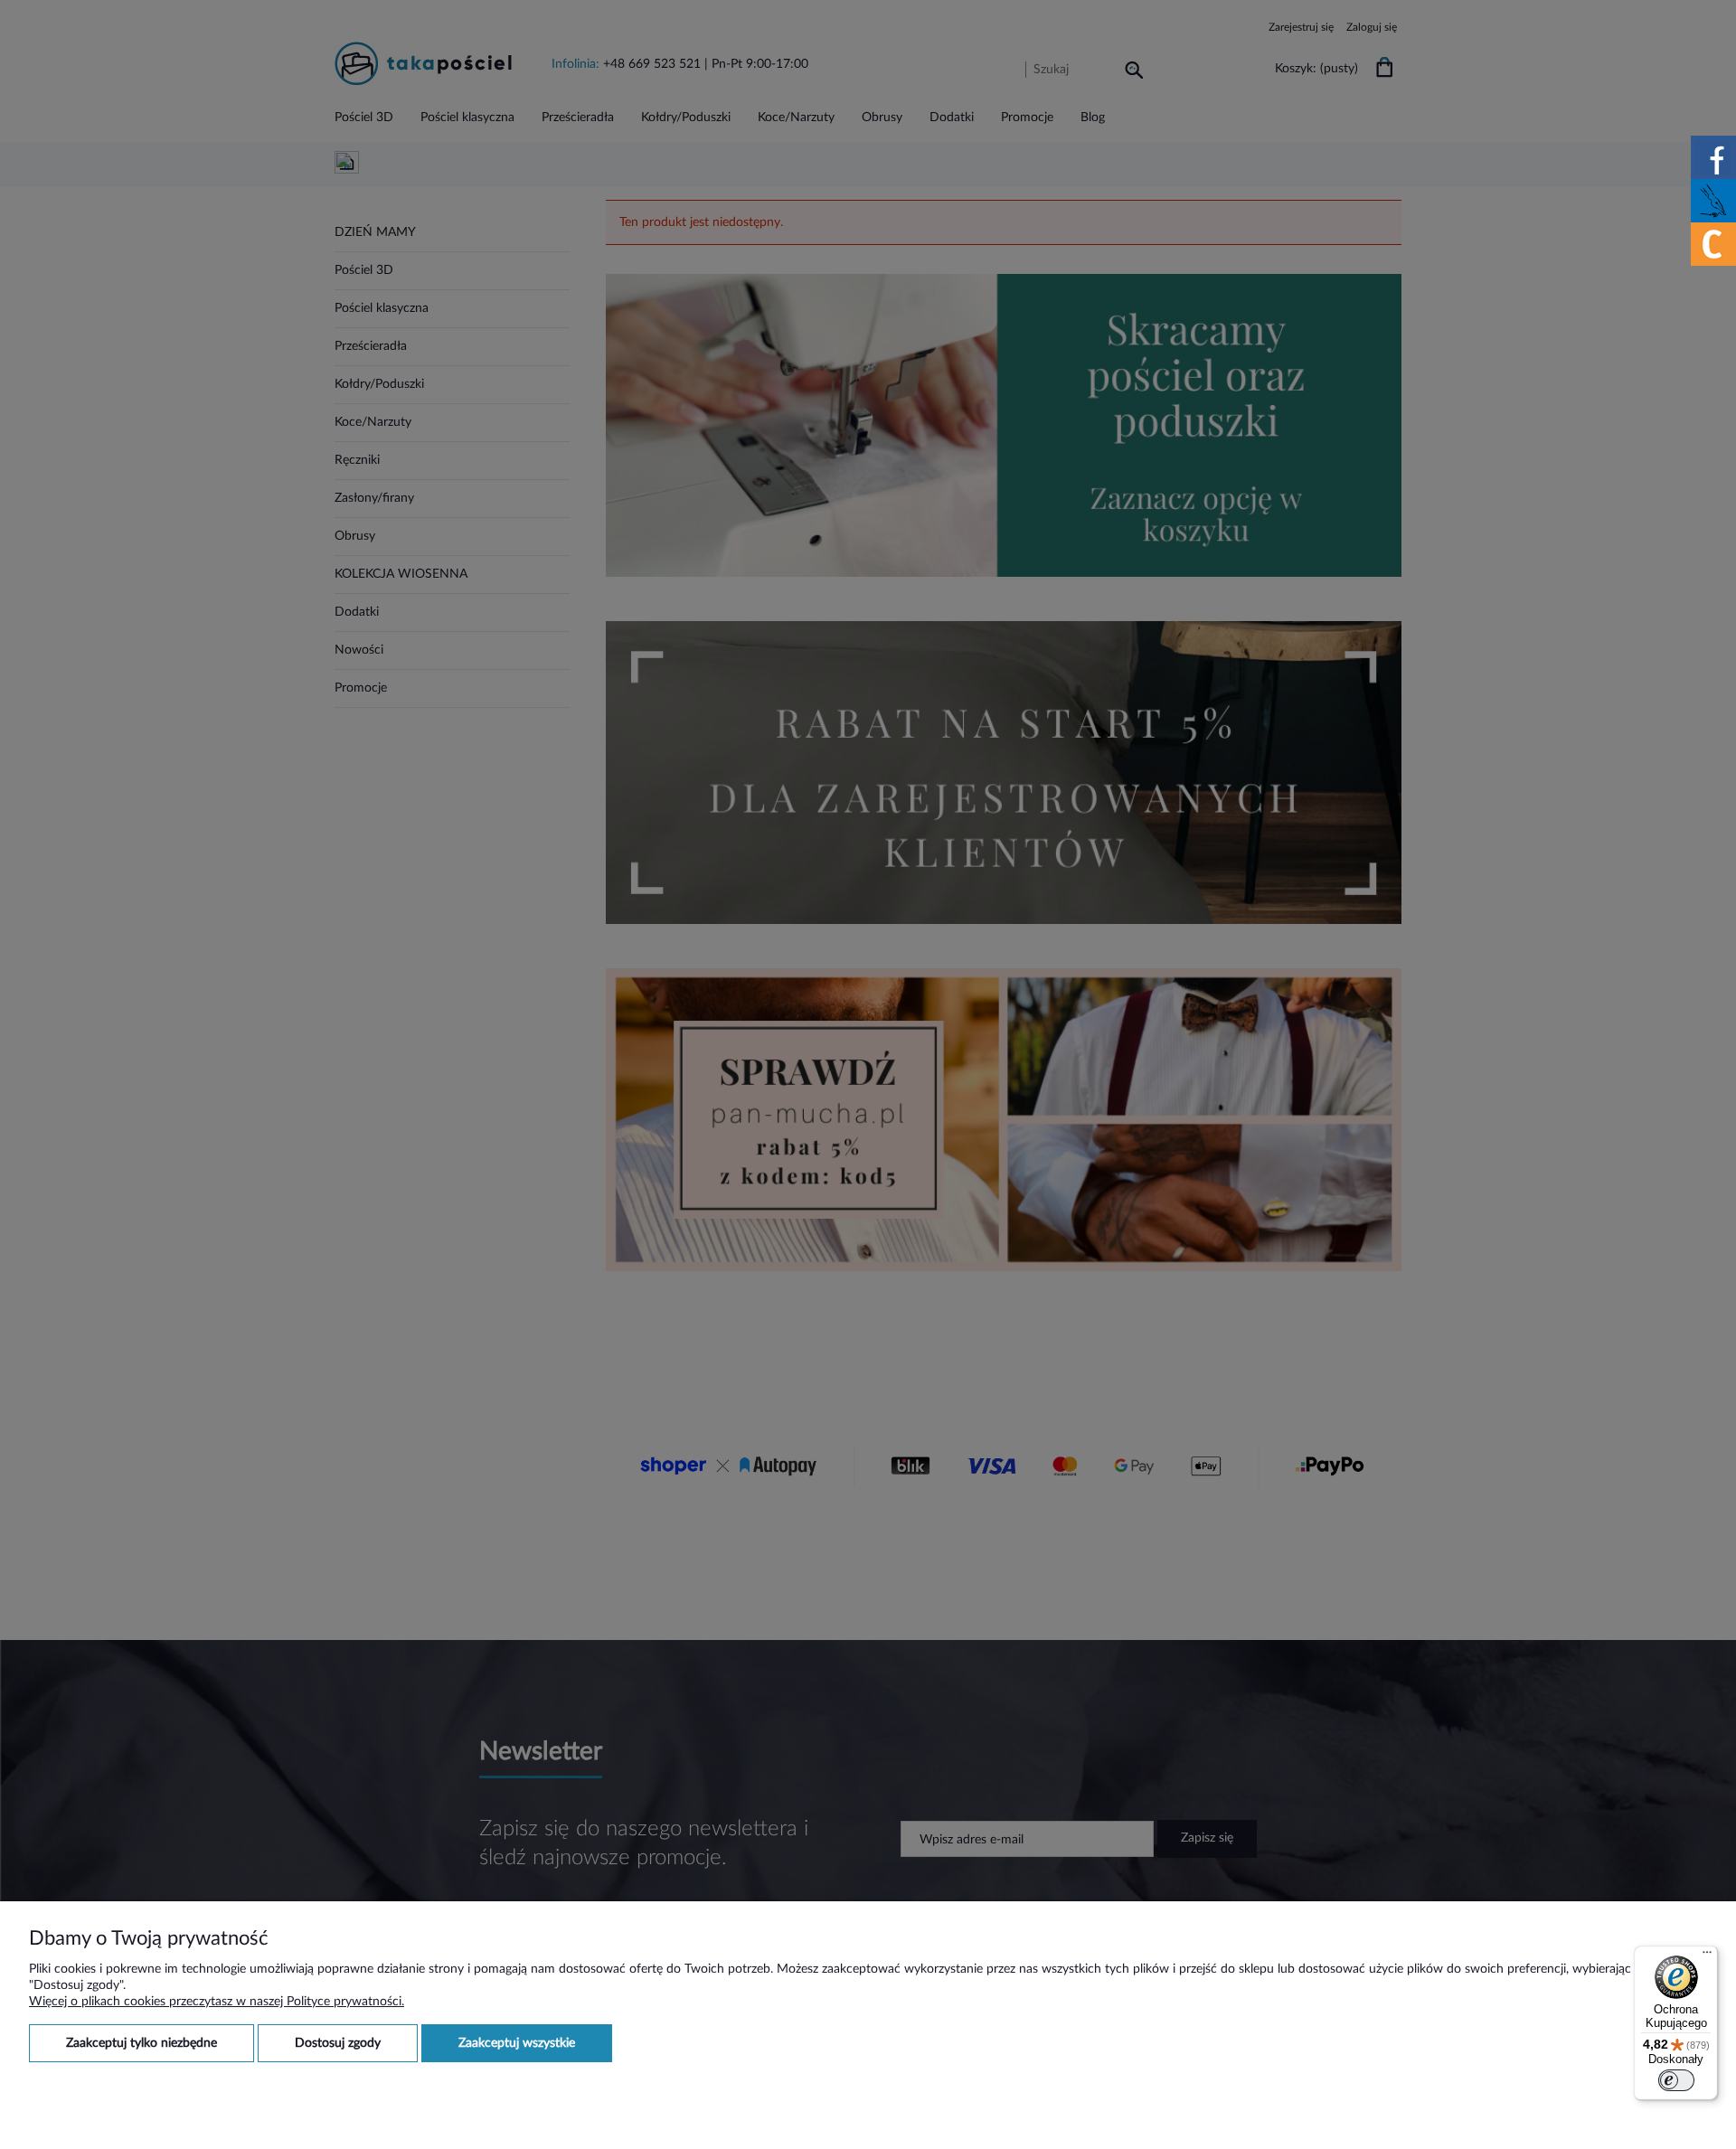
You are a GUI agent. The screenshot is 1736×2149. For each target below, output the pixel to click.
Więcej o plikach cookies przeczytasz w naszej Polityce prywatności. (217, 2002)
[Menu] (1707, 1956)
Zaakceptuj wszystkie (517, 2043)
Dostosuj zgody (338, 2043)
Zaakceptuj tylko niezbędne (142, 2043)
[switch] (1676, 2080)
